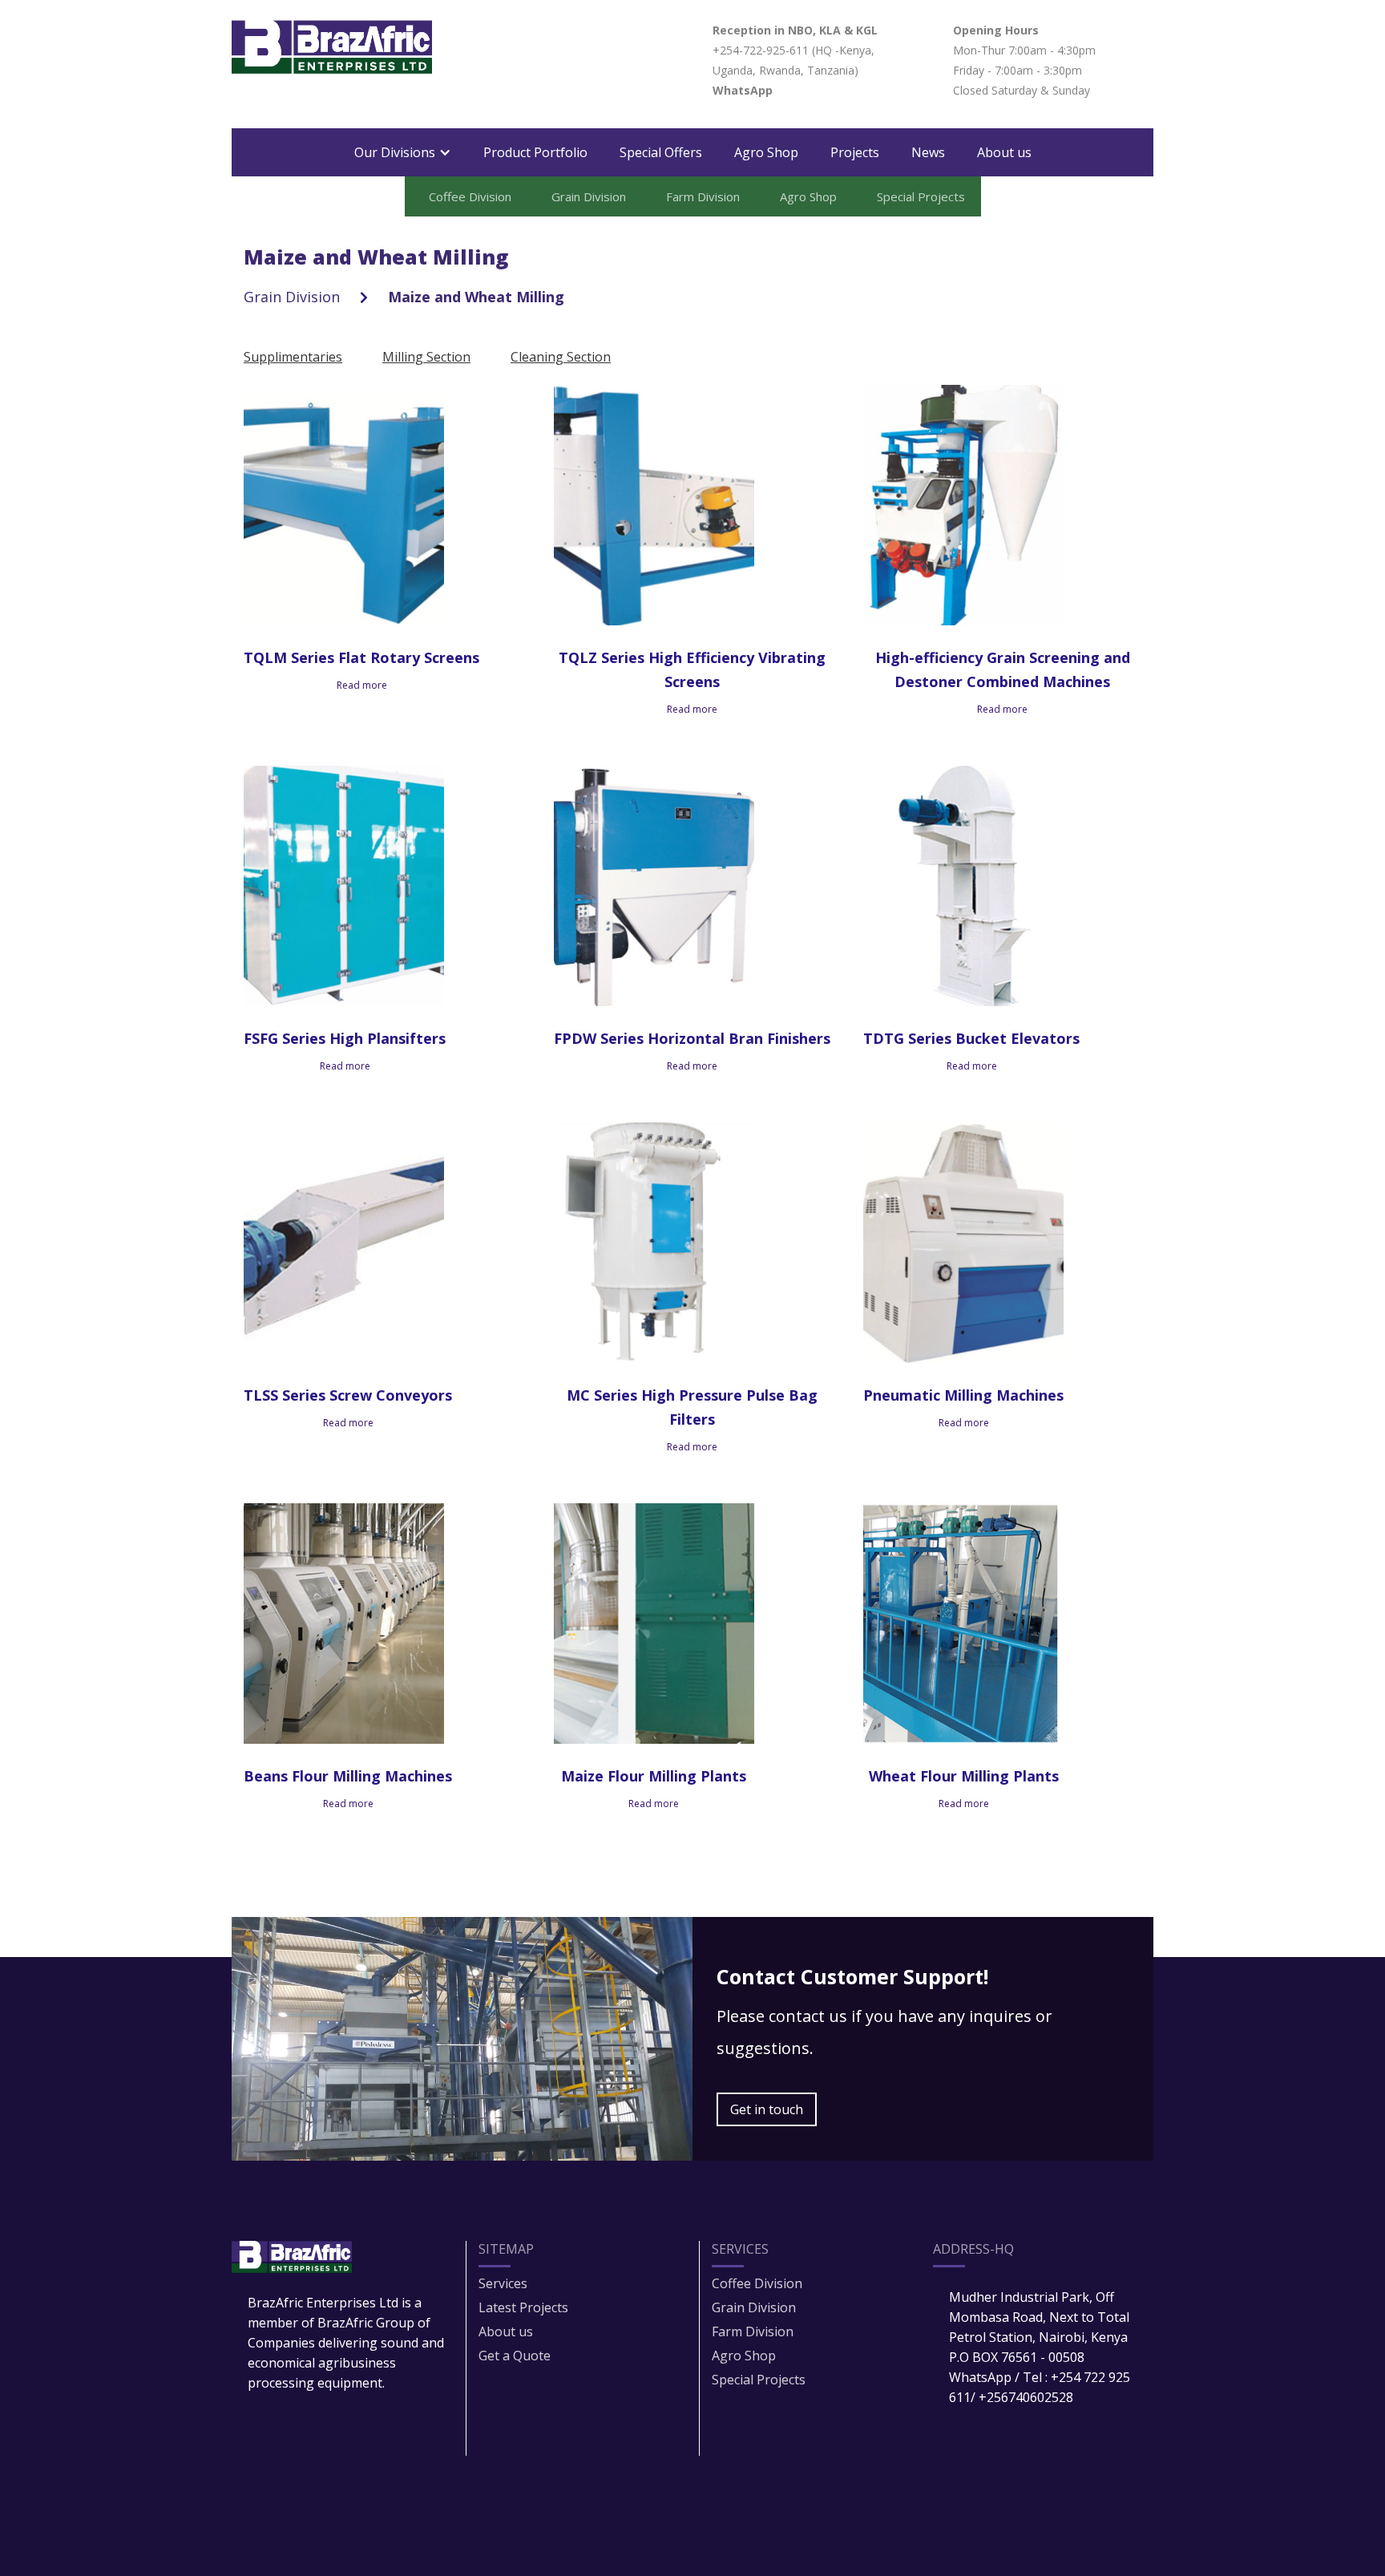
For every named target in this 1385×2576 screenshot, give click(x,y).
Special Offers (661, 152)
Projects (855, 152)
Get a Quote (515, 2356)
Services (503, 2283)
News (928, 152)
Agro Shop (766, 152)
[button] (403, 152)
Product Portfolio (535, 152)
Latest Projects (523, 2307)
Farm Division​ (753, 2331)
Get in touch (767, 2109)
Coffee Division (757, 2283)
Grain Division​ (754, 2307)
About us (1004, 152)
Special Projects (759, 2380)
